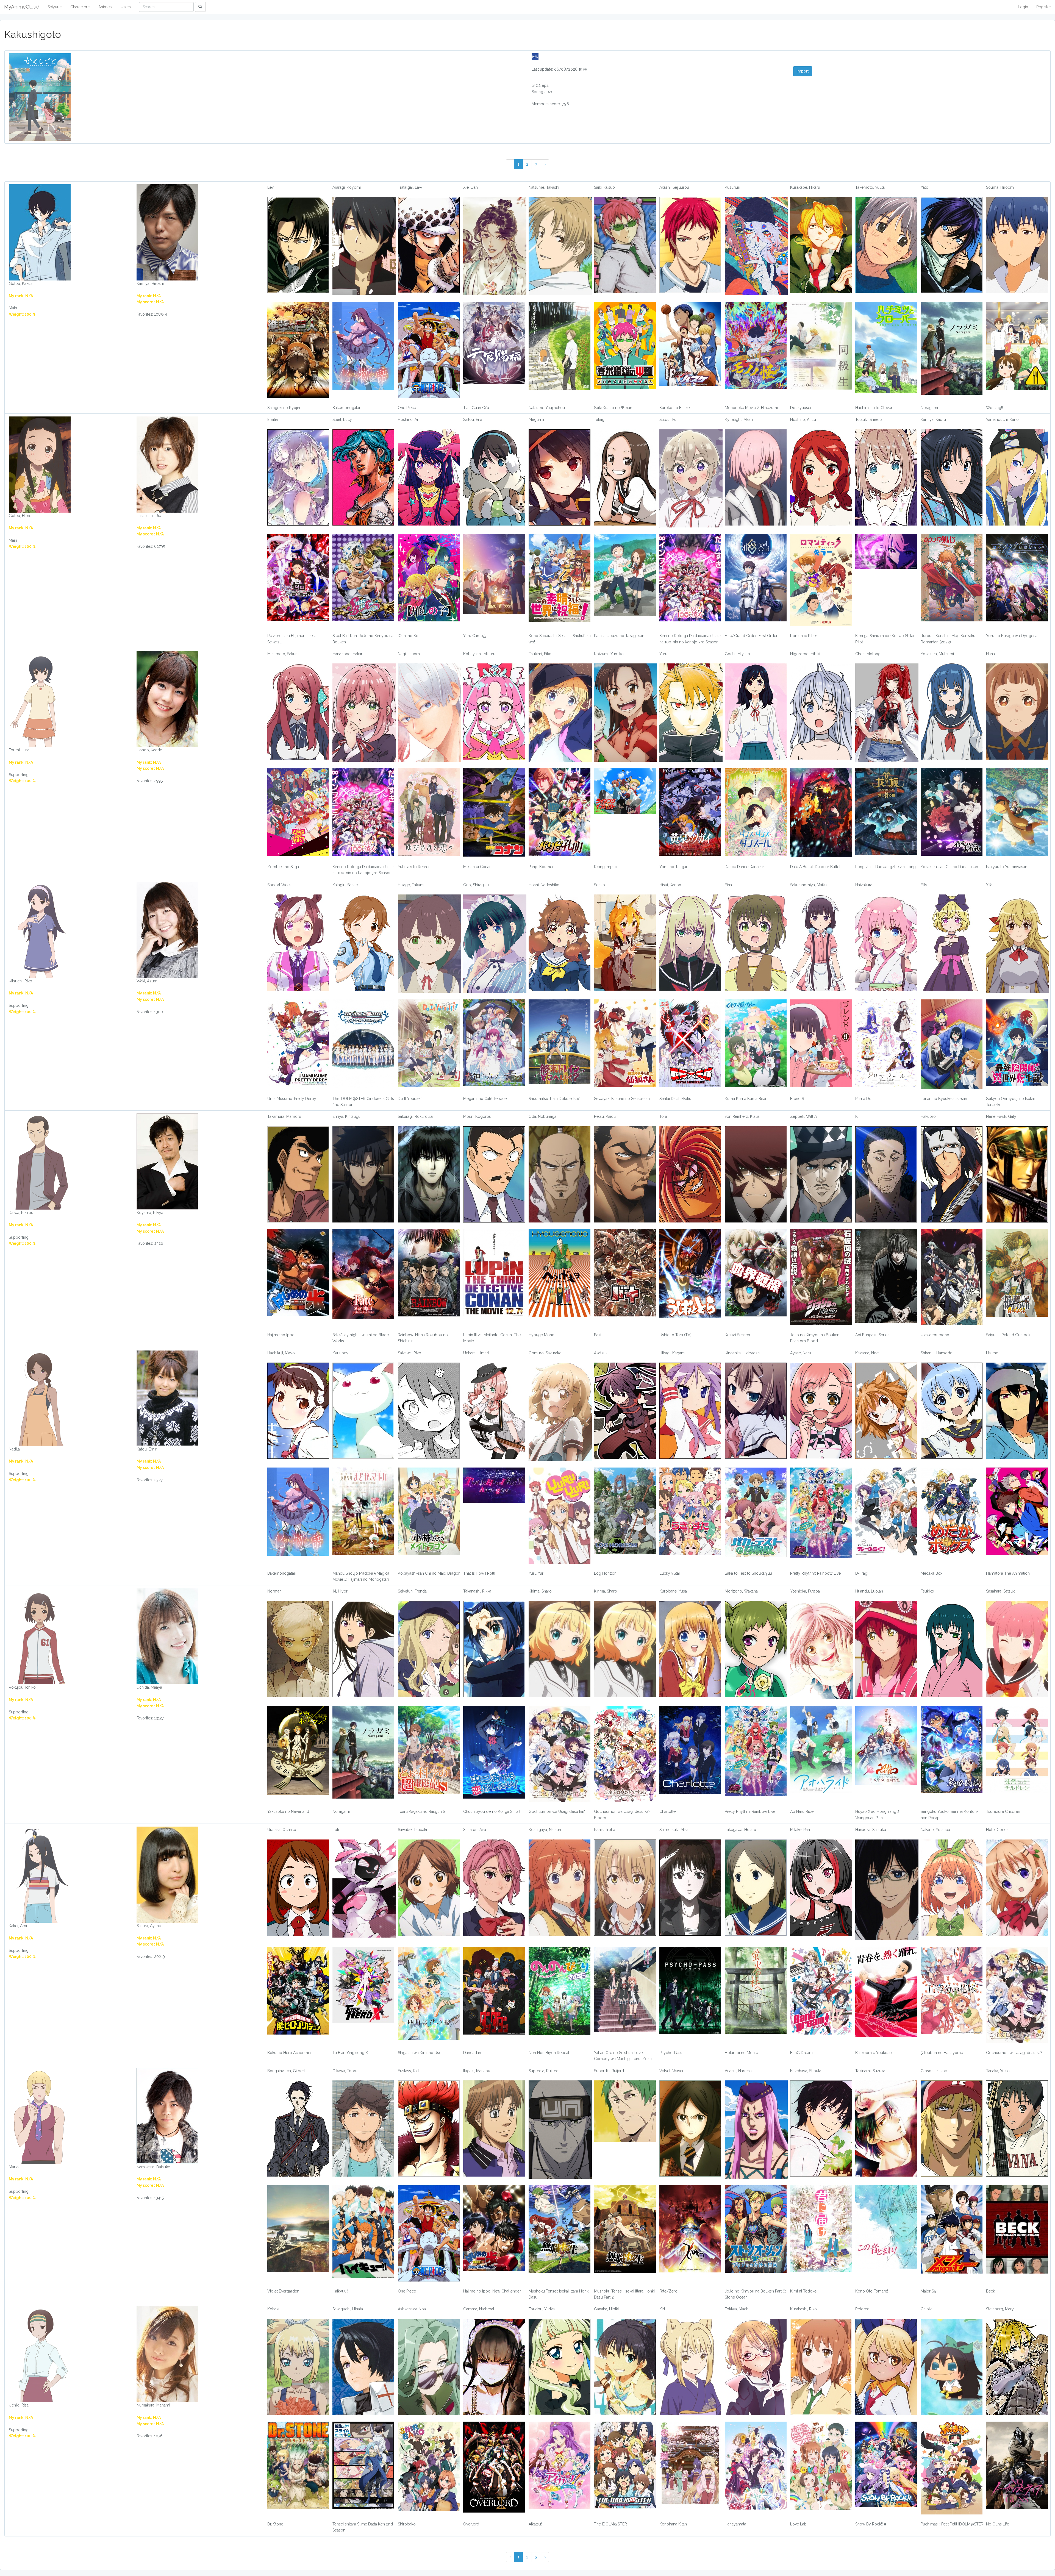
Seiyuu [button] (53, 7)
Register (1044, 7)
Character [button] (79, 7)
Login (1023, 7)
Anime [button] (104, 7)
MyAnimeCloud (22, 7)
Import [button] (803, 71)
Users (126, 7)
